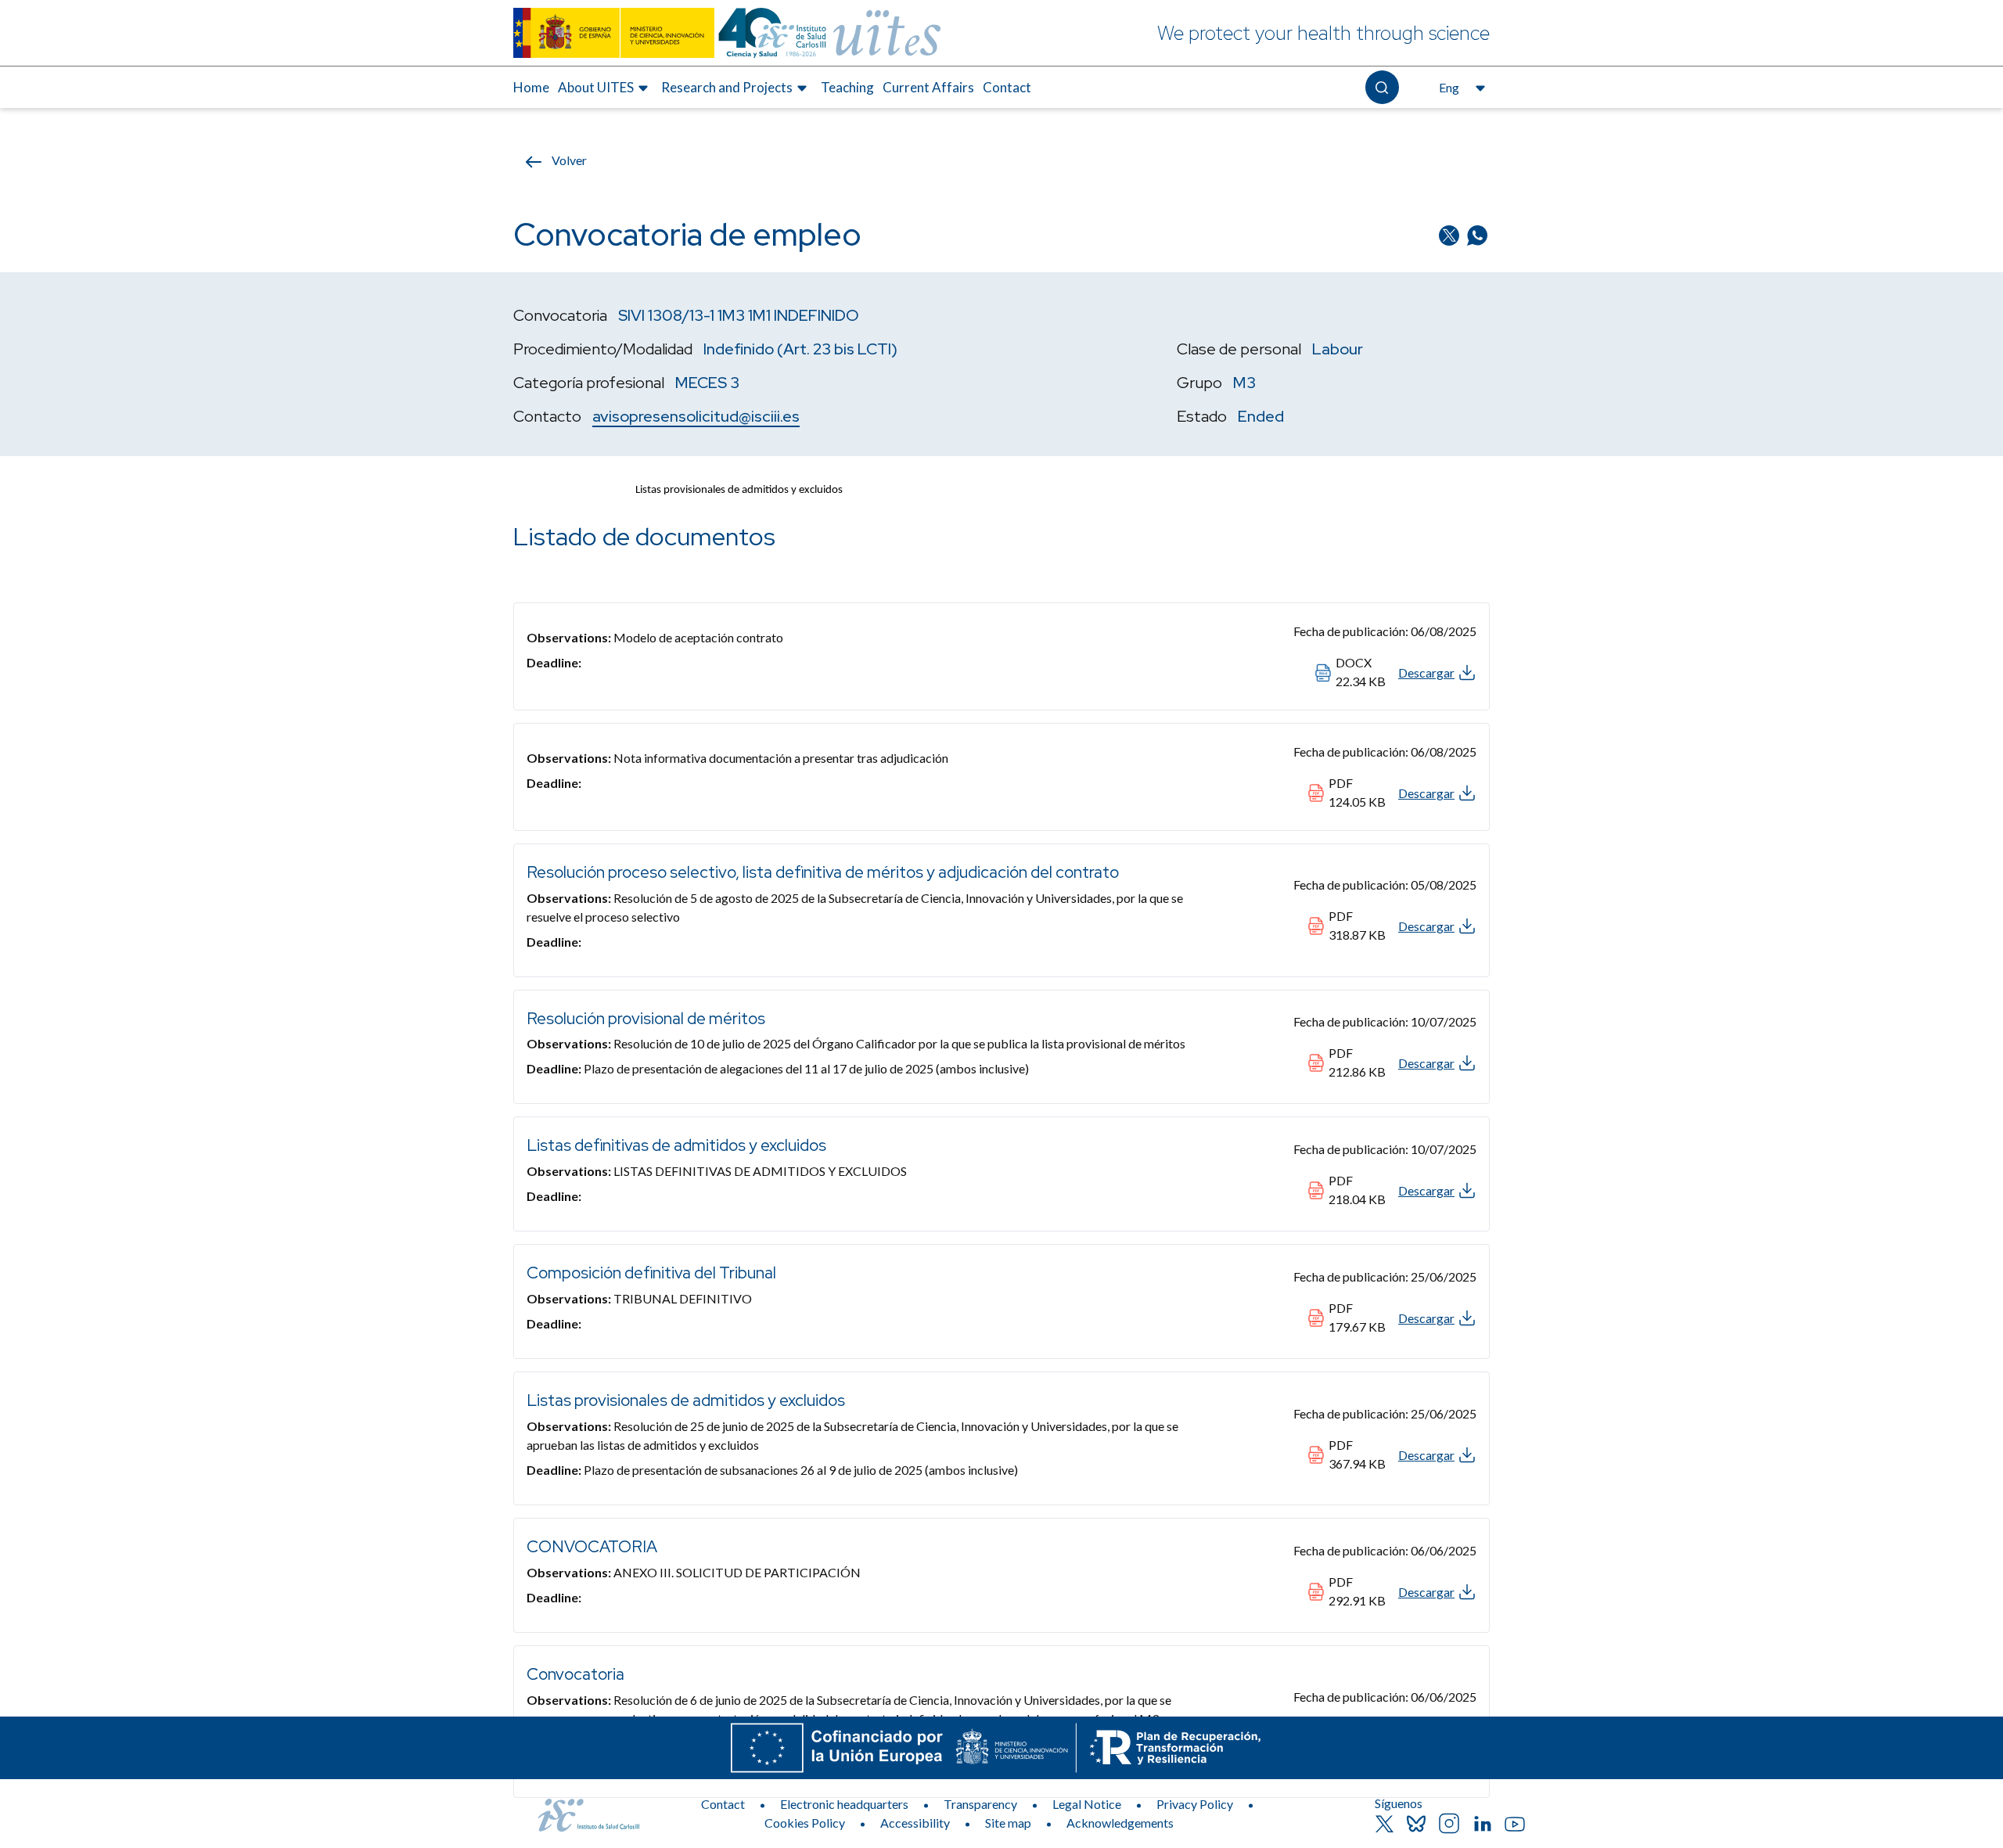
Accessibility (915, 1823)
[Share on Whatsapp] (1477, 234)
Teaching (847, 87)
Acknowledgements (1120, 1823)
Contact (1007, 87)
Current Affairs (928, 87)
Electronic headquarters (844, 1804)
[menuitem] (531, 88)
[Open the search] (1382, 87)
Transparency (980, 1804)
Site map (1008, 1823)
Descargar (1426, 672)
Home (531, 87)
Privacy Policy (1195, 1804)
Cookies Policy (805, 1823)
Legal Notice (1087, 1804)
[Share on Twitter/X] (1451, 234)
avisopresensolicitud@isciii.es (696, 416)
